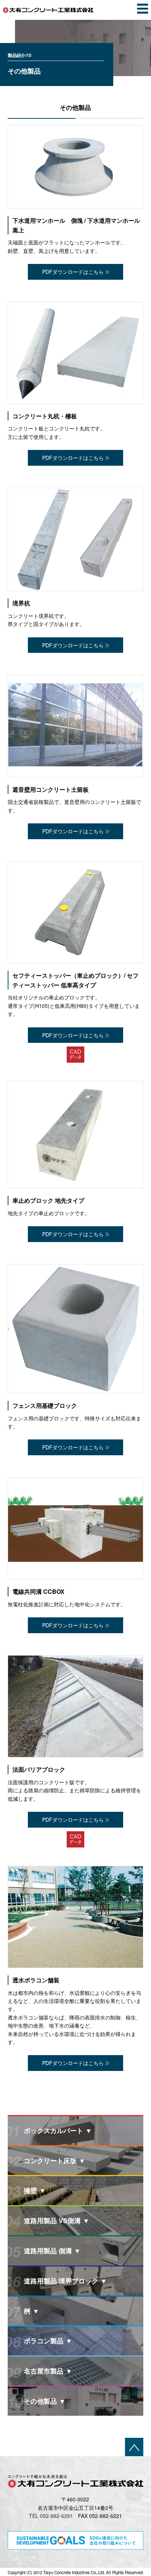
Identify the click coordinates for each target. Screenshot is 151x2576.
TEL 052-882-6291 (51, 2516)
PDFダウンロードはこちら (73, 272)
